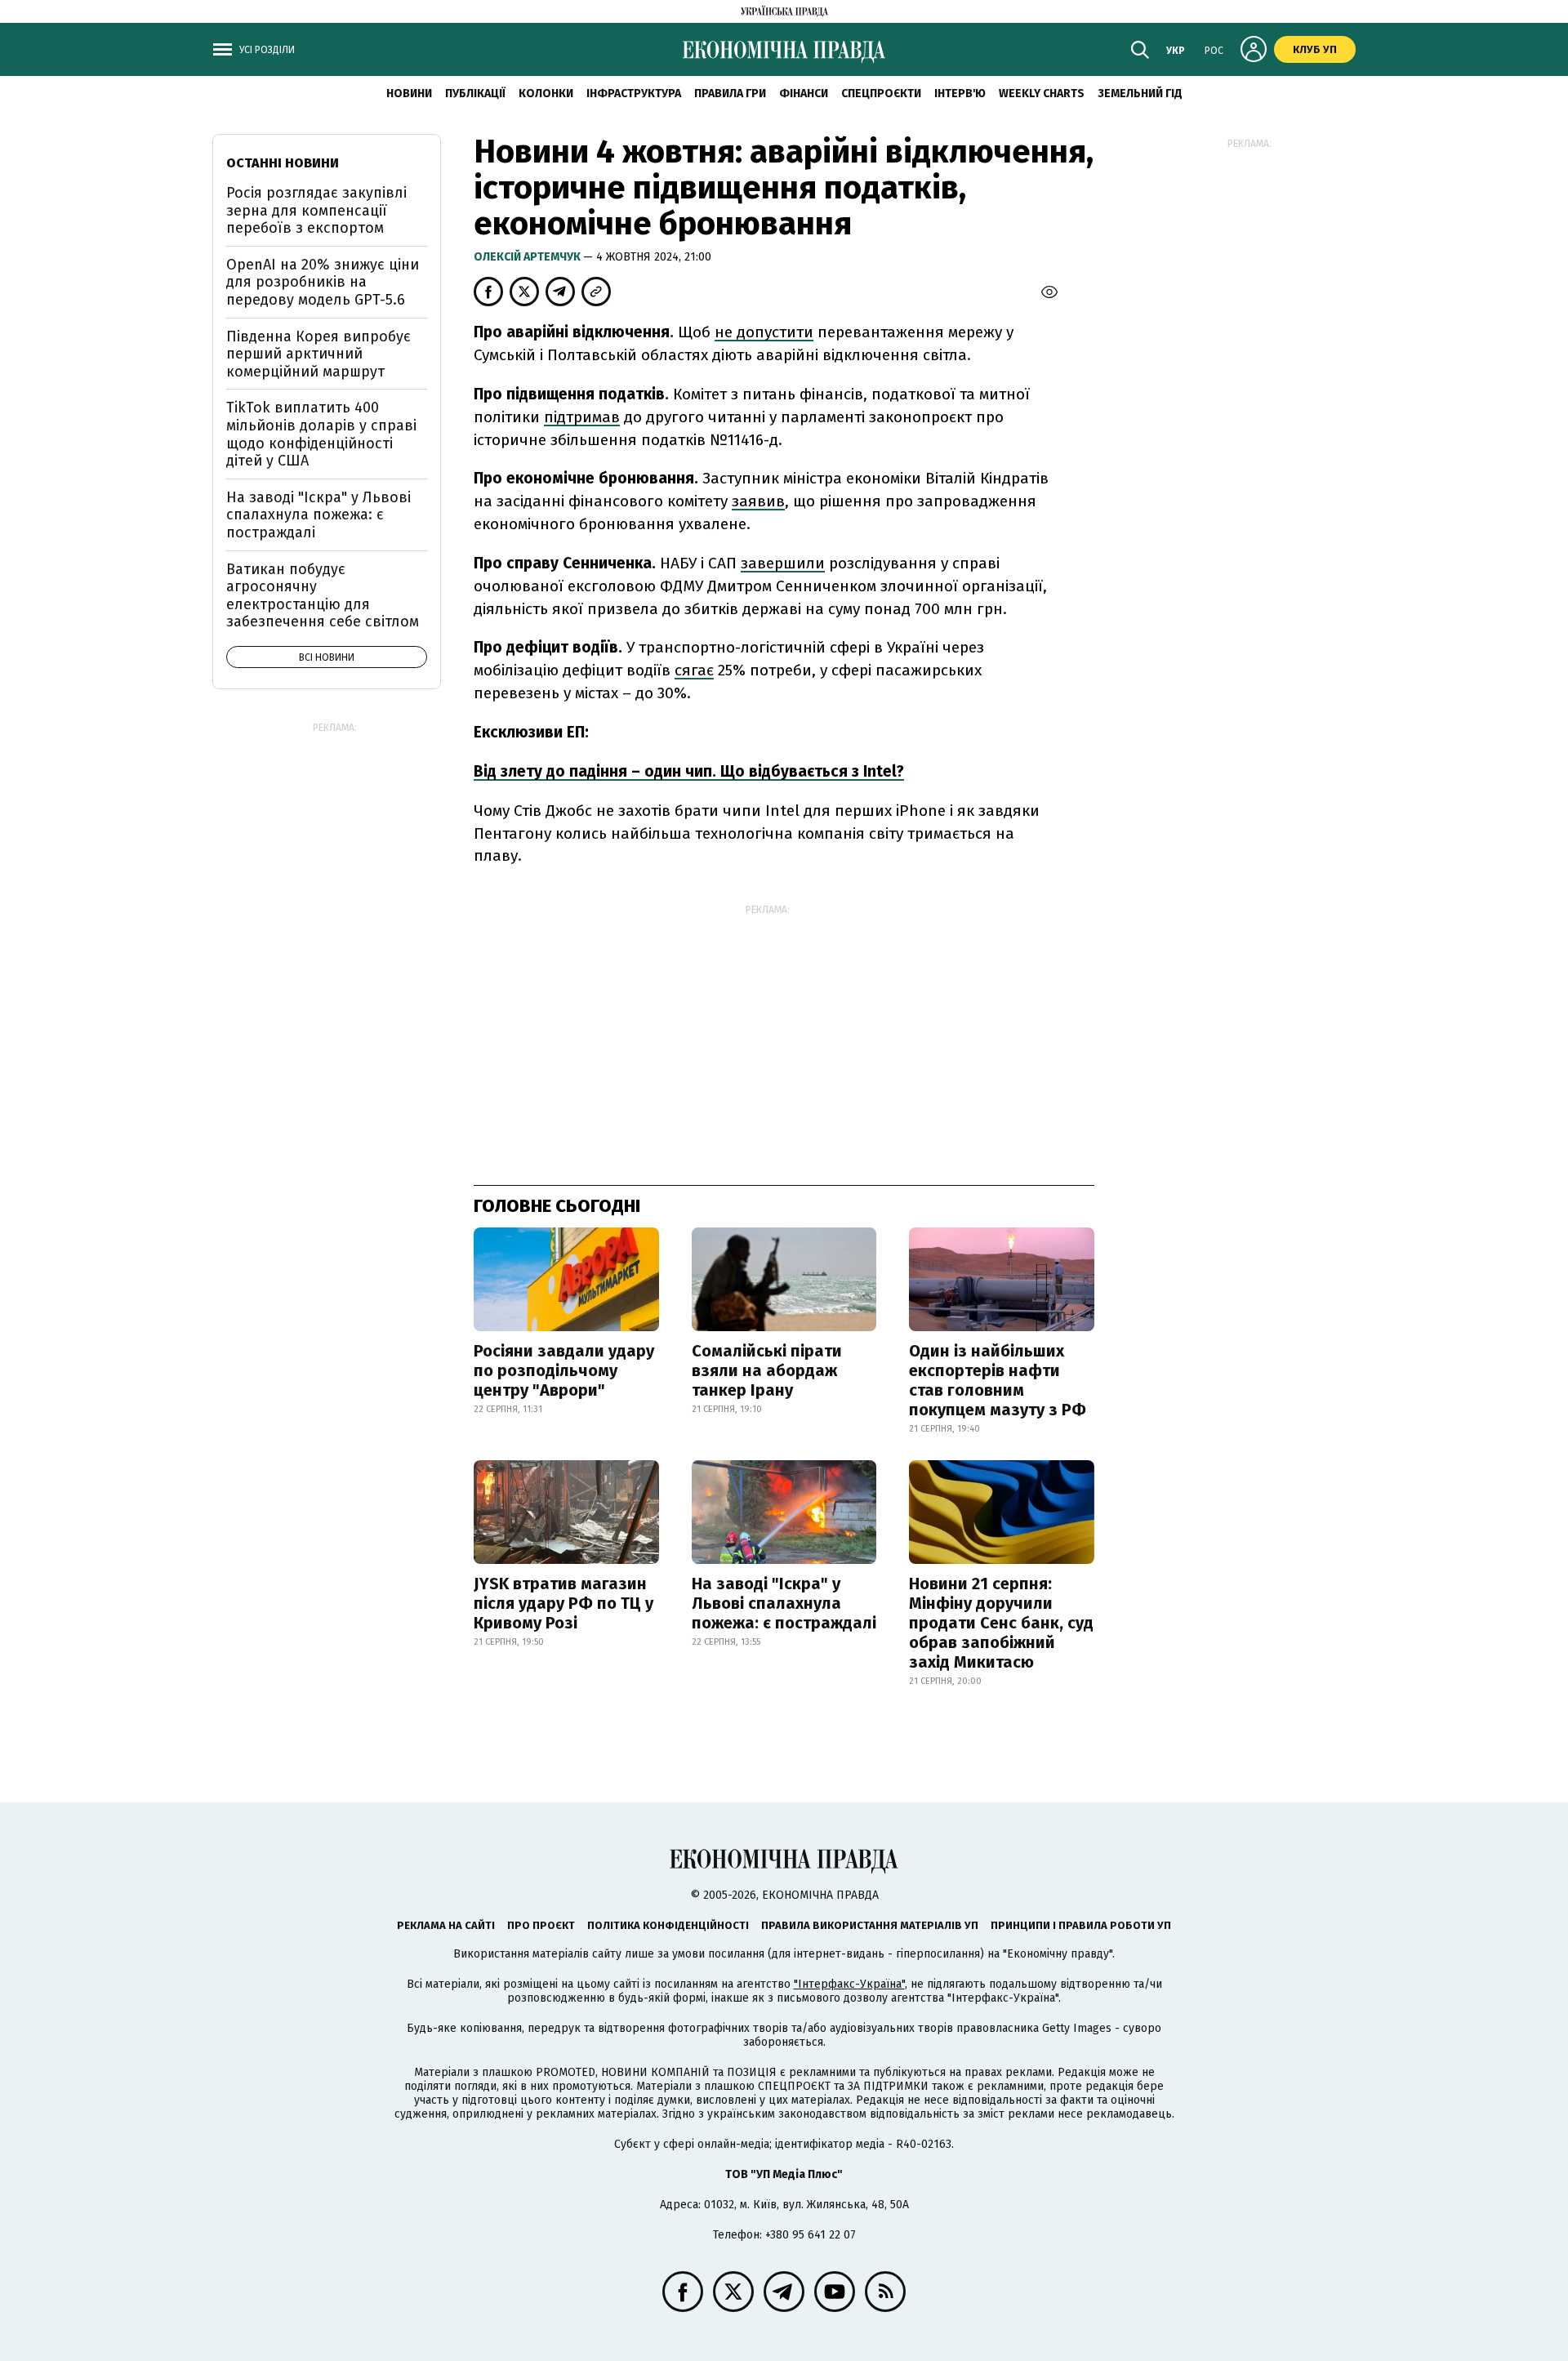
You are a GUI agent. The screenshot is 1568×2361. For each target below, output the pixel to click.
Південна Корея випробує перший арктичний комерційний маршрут (318, 354)
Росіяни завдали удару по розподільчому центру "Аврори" (564, 1370)
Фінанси (804, 94)
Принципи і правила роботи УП (1081, 1925)
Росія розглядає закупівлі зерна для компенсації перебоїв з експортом (316, 210)
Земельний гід (1140, 94)
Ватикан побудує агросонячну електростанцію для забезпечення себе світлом (323, 596)
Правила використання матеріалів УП (870, 1925)
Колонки (546, 94)
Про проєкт (541, 1925)
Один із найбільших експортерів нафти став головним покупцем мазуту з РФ (998, 1380)
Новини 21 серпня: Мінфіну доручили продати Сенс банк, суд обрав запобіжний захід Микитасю (1001, 1623)
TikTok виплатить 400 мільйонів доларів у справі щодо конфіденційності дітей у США (321, 434)
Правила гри (730, 94)
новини (409, 94)
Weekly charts (1042, 94)
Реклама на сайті (446, 1925)
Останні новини (283, 163)
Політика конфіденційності (668, 1925)
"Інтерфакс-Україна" (849, 1984)
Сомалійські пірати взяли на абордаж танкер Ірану (767, 1370)
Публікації (475, 94)
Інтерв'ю (960, 94)
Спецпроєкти (881, 94)
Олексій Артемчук (528, 257)
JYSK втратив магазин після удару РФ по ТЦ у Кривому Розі (563, 1603)
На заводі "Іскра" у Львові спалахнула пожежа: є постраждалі (784, 1603)
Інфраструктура (634, 94)
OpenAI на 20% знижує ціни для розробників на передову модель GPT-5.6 (323, 282)
